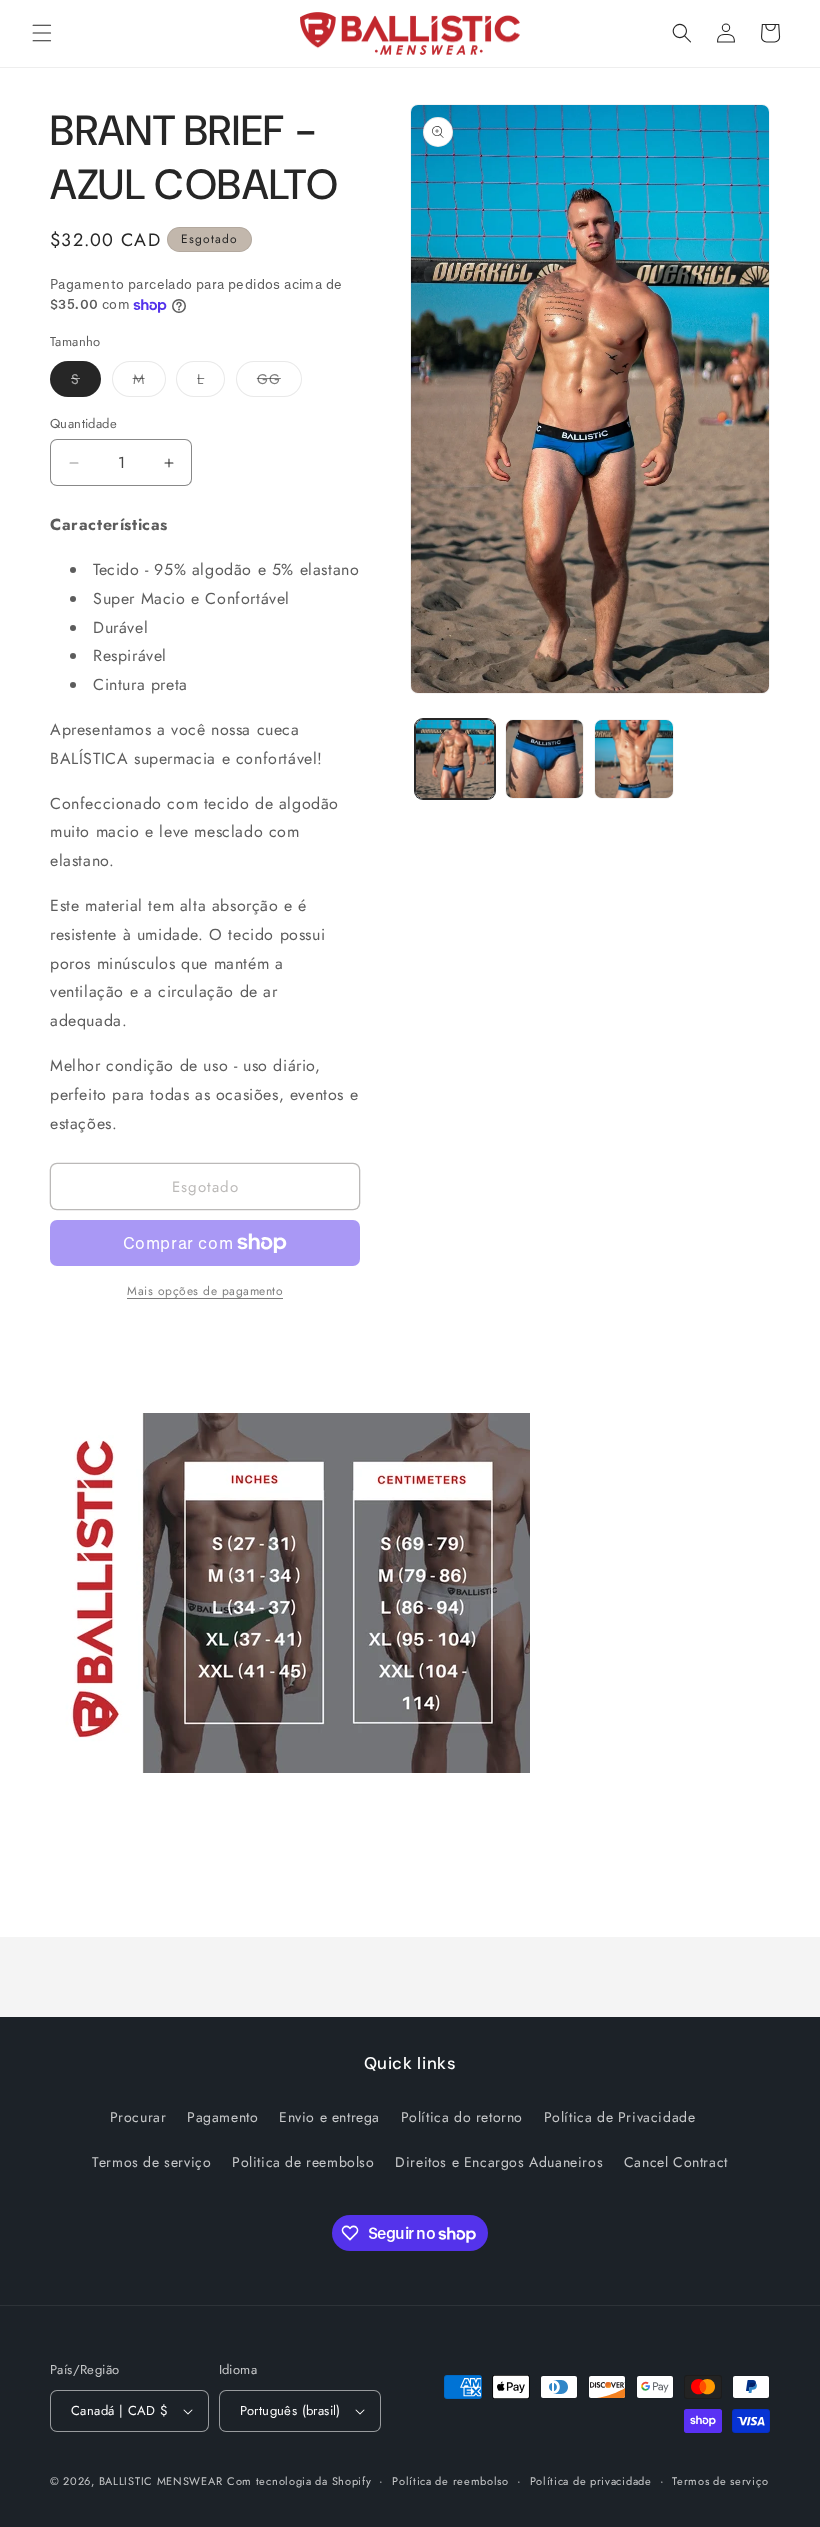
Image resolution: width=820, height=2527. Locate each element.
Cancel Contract (676, 2162)
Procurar (138, 2117)
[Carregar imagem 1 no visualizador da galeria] (455, 759)
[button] (42, 33)
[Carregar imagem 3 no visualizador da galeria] (634, 759)
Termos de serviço (151, 2162)
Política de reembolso (450, 2481)
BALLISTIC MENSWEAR (161, 2481)
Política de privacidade (591, 2481)
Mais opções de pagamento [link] (205, 1291)
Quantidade (83, 423)
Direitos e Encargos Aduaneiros (499, 2162)
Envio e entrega (329, 2117)
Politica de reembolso (303, 2162)
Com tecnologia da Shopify (299, 2481)
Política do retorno (462, 2117)
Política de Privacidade (620, 2117)
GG (279, 382)
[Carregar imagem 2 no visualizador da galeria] (545, 759)
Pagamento (222, 2117)
